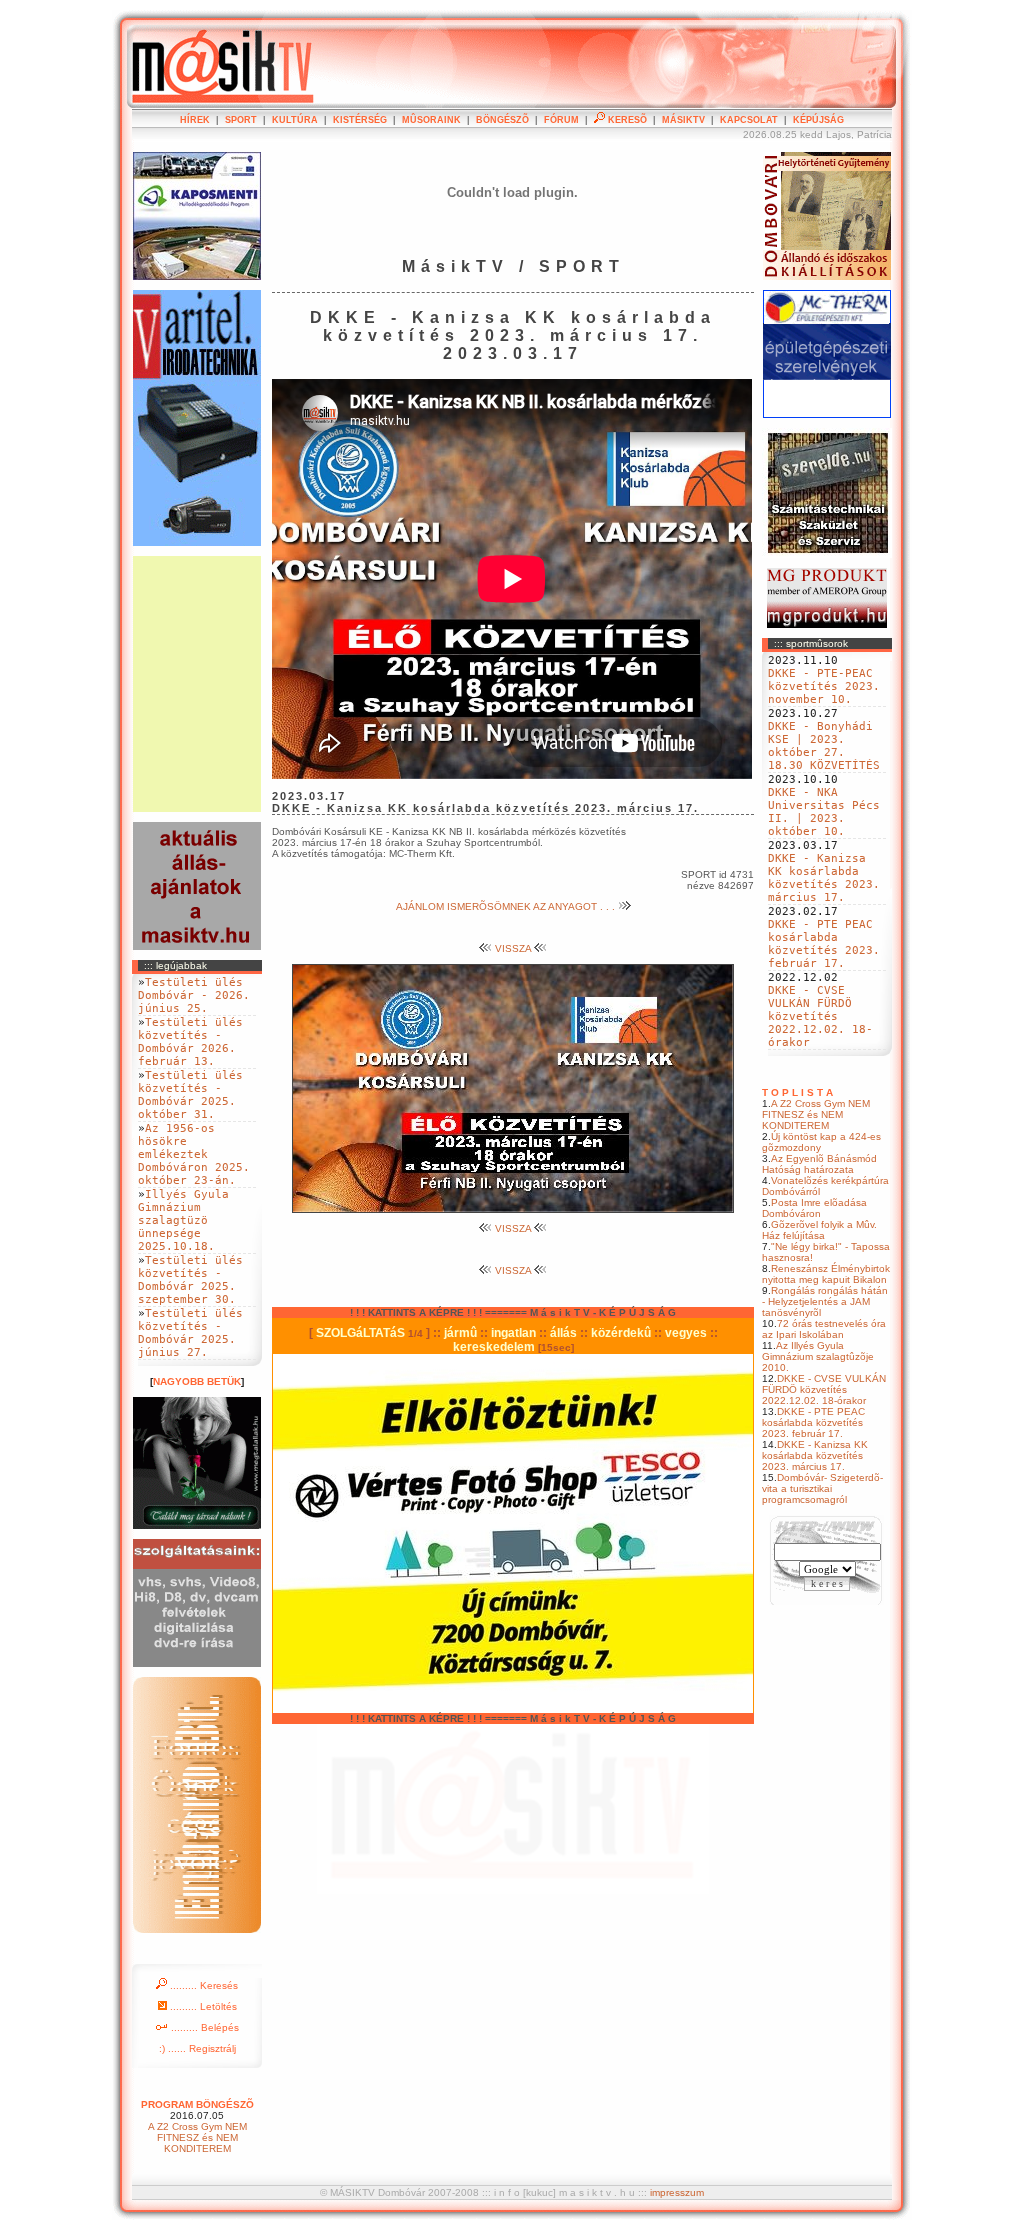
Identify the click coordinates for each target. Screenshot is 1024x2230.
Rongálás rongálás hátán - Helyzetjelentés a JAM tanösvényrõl (825, 1301)
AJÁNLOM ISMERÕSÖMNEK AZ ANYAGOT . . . (507, 906)
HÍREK (195, 120)
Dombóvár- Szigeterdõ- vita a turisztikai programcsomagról (822, 1488)
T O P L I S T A (797, 1092)
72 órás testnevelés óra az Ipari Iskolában (824, 1329)
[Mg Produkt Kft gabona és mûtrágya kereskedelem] (827, 624)
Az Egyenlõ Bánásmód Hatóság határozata (819, 1164)
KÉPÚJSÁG (818, 120)
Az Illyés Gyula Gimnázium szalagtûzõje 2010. (818, 1356)
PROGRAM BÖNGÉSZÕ (197, 2104)
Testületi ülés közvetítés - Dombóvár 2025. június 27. (190, 1333)
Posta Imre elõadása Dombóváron (814, 1208)
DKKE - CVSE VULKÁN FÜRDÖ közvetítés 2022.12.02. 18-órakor (820, 1016)
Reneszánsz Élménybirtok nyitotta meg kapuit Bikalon (826, 1274)
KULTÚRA (295, 120)
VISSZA (513, 948)
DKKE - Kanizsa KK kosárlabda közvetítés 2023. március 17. (824, 878)
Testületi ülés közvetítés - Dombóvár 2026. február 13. (190, 1042)
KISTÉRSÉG (360, 120)
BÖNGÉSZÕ (502, 120)
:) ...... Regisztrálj (197, 2048)
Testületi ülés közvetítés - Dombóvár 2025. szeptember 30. (190, 1280)
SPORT (241, 120)
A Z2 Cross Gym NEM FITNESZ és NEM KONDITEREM (816, 1114)
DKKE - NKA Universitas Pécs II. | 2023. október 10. (824, 812)
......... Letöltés (202, 2006)
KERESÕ (626, 120)
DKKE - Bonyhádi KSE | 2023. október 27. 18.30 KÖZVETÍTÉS (824, 746)
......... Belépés (203, 2027)
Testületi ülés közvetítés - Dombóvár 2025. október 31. (190, 1095)
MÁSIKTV (683, 120)
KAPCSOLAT (749, 120)
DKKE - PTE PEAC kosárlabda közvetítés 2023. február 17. (824, 944)
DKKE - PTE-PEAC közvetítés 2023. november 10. (824, 686)
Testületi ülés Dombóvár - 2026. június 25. (194, 995)
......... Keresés (202, 1985)
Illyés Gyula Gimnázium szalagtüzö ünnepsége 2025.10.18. (183, 1220)
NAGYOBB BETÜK (197, 1381)
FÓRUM (561, 120)
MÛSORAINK (431, 120)
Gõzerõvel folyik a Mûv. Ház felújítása (819, 1230)
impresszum (677, 2192)
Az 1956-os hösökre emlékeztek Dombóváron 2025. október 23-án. (194, 1154)
